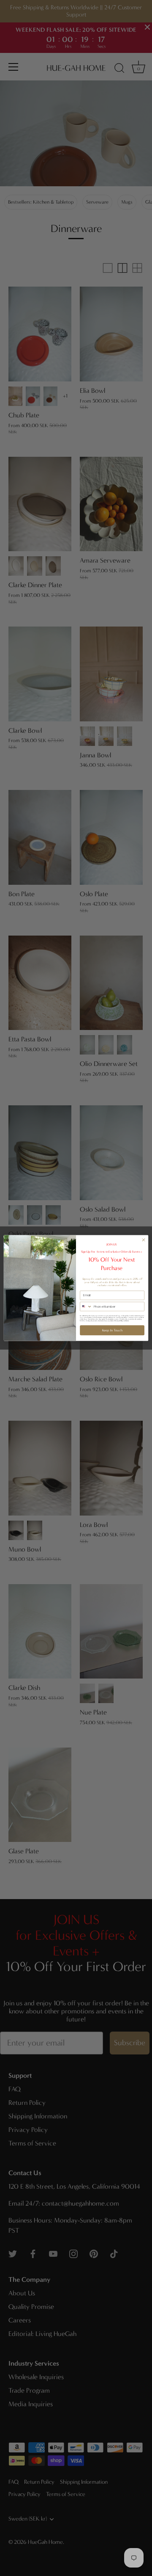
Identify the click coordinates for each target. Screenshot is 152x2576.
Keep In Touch (112, 1330)
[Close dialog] (143, 1240)
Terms (127, 1321)
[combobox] (86, 1307)
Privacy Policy (119, 1321)
